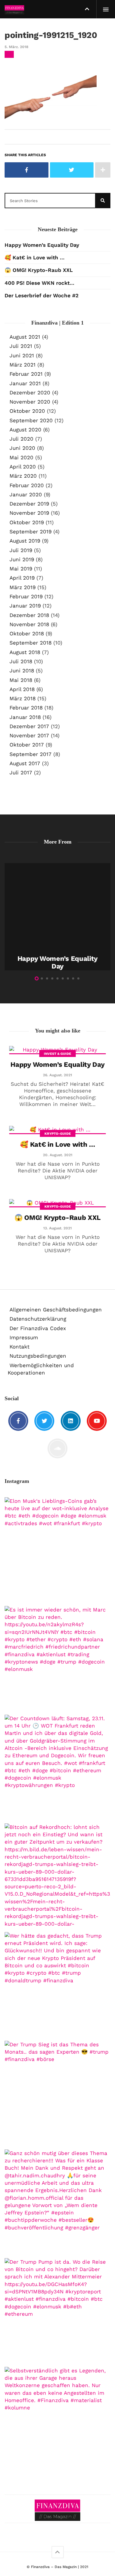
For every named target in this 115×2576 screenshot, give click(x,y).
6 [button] (63, 978)
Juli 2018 (21, 661)
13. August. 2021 (57, 1228)
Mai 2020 (21, 457)
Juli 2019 (21, 550)
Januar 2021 (25, 383)
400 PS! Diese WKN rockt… (39, 283)
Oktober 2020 (27, 411)
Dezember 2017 (29, 726)
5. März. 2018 (16, 47)
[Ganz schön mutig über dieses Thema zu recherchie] (57, 2202)
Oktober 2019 (27, 522)
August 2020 (25, 430)
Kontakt (19, 1347)
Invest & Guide (57, 1054)
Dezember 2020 (30, 393)
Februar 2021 (26, 374)
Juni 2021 (22, 355)
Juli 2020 (21, 439)
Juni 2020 (22, 448)
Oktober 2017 (27, 745)
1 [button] (37, 978)
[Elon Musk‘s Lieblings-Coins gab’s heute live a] (57, 1550)
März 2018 (23, 698)
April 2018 (22, 689)
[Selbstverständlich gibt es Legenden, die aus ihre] (57, 2420)
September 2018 (31, 643)
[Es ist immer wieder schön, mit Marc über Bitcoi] (57, 1659)
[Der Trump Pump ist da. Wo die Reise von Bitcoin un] (57, 2311)
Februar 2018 (26, 708)
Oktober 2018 (27, 634)
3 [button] (47, 978)
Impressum (24, 1337)
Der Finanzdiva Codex (38, 1328)
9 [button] (78, 978)
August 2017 (25, 763)
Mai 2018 (21, 680)
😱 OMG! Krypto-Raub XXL (39, 270)
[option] (57, 917)
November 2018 (29, 624)
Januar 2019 (25, 606)
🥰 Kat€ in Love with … (34, 258)
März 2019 (23, 587)
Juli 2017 (21, 773)
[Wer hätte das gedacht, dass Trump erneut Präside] (57, 1985)
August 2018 (25, 652)
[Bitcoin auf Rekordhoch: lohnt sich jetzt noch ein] (57, 1876)
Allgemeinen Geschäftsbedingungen (56, 1310)
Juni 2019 (22, 559)
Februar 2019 (26, 596)
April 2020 (23, 467)
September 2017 (31, 754)
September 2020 (31, 420)
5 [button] (57, 978)
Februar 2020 (27, 485)
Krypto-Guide (58, 1134)
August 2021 (25, 337)
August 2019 (25, 541)
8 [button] (73, 978)
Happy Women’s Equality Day (42, 245)
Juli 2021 (21, 346)
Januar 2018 (25, 717)
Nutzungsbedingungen (38, 1356)
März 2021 (23, 365)
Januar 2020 (26, 495)
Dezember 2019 (29, 504)
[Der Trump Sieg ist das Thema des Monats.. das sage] (57, 2094)
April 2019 (22, 578)
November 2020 (30, 402)
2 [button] (42, 978)
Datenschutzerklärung (38, 1319)
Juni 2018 (22, 671)
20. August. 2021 (58, 1155)
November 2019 (29, 513)
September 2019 (31, 532)
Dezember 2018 (29, 615)
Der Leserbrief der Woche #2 (42, 295)
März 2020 (23, 476)
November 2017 (29, 735)
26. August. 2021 (57, 1075)
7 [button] (68, 978)
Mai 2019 (21, 569)
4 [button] (52, 978)
